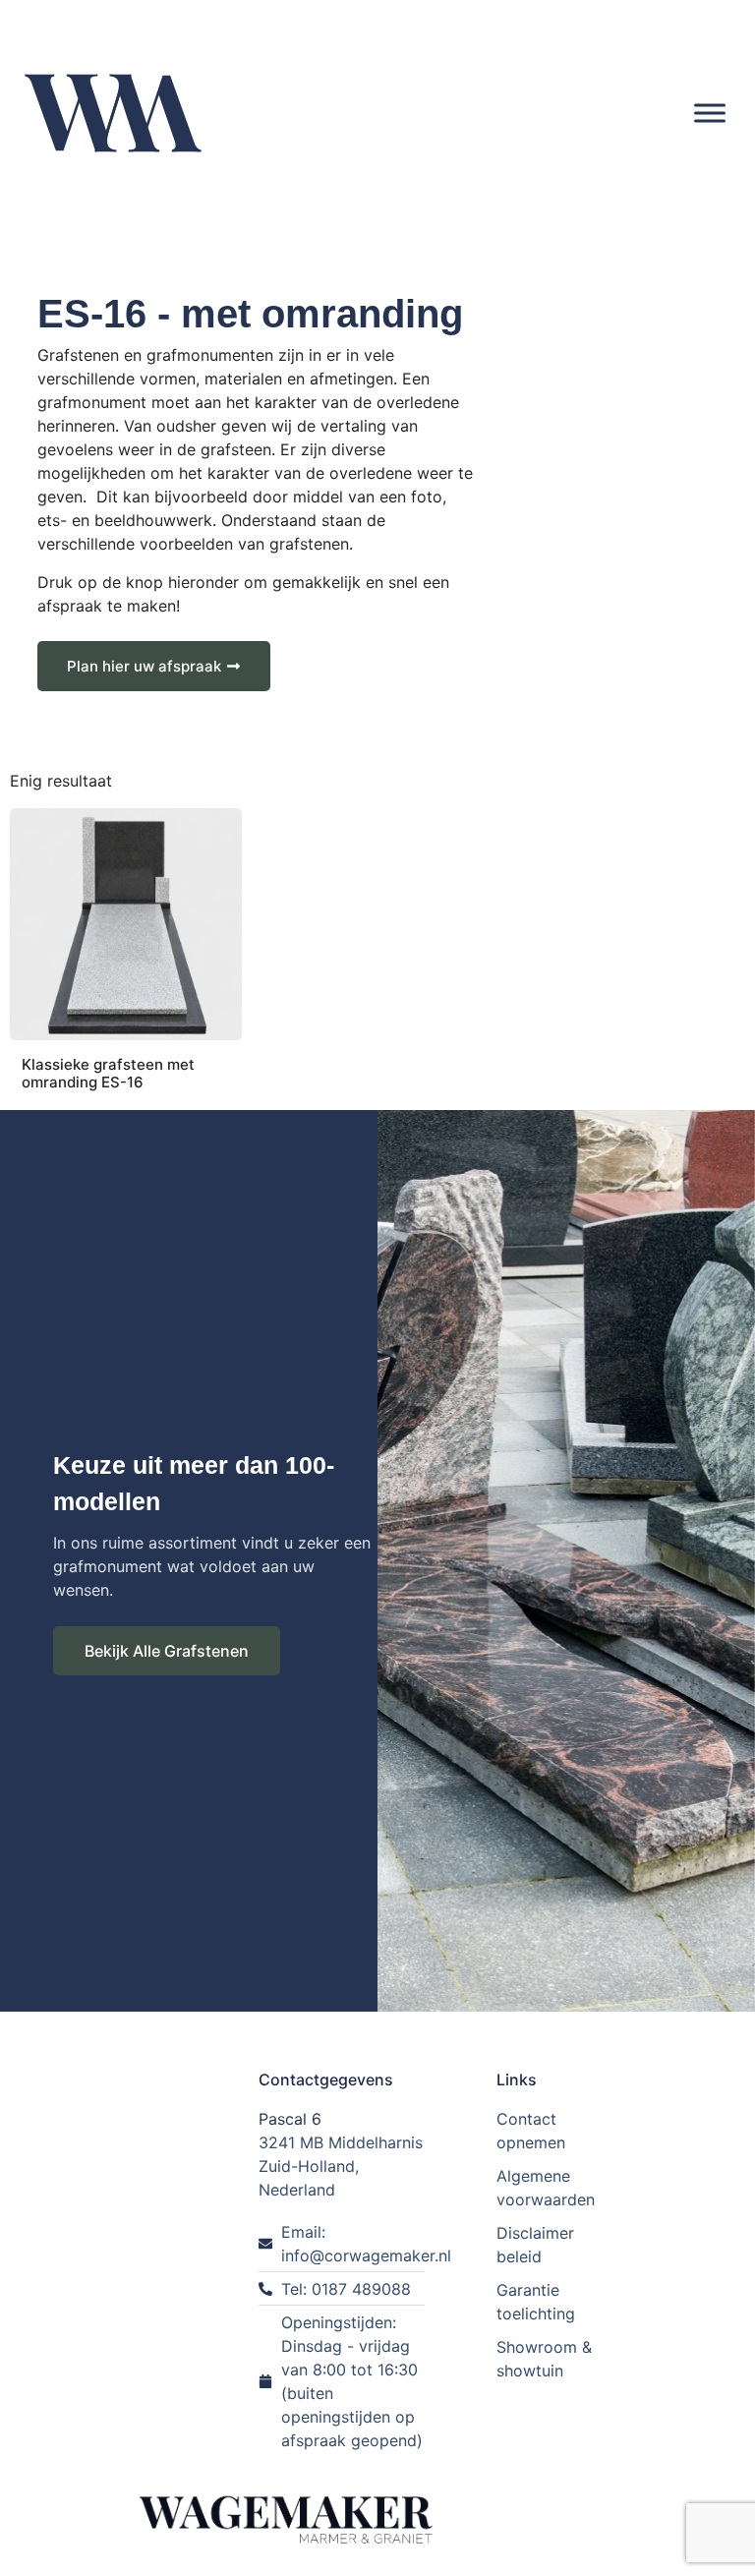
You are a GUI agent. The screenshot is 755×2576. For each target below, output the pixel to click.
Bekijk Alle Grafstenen (167, 1651)
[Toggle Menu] (710, 113)
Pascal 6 (290, 2119)
